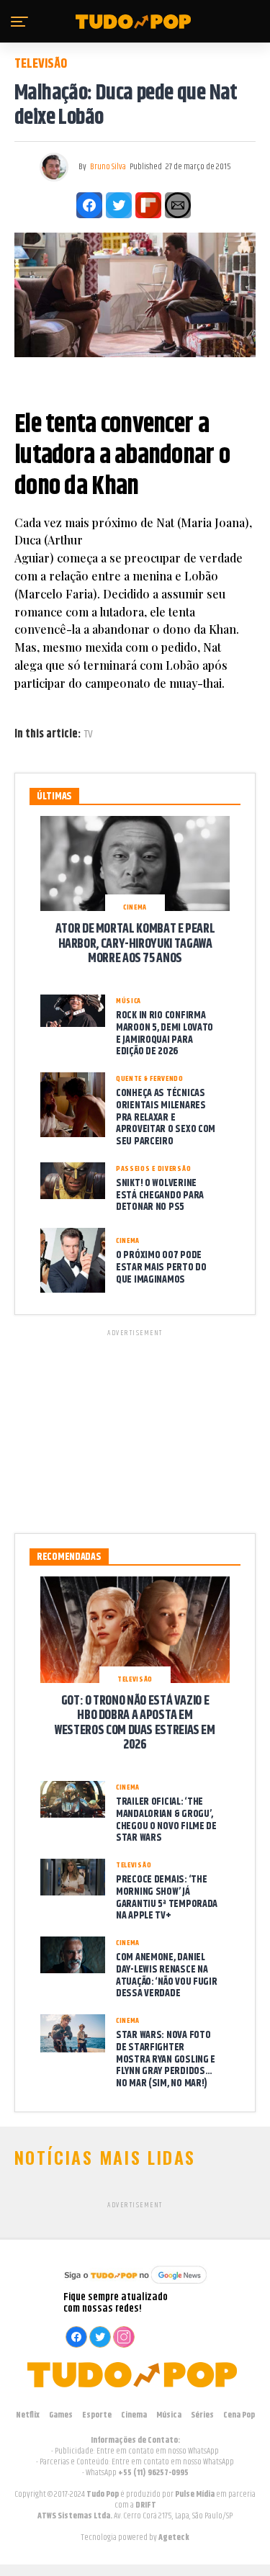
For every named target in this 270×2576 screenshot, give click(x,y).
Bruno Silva (108, 167)
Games (61, 2415)
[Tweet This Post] (119, 205)
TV (89, 735)
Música (169, 2415)
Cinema (134, 2415)
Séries (202, 2415)
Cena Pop (239, 2415)
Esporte (97, 2415)
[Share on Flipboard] (148, 205)
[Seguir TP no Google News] (135, 2285)
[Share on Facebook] (89, 205)
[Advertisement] (135, 1429)
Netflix (28, 2415)
